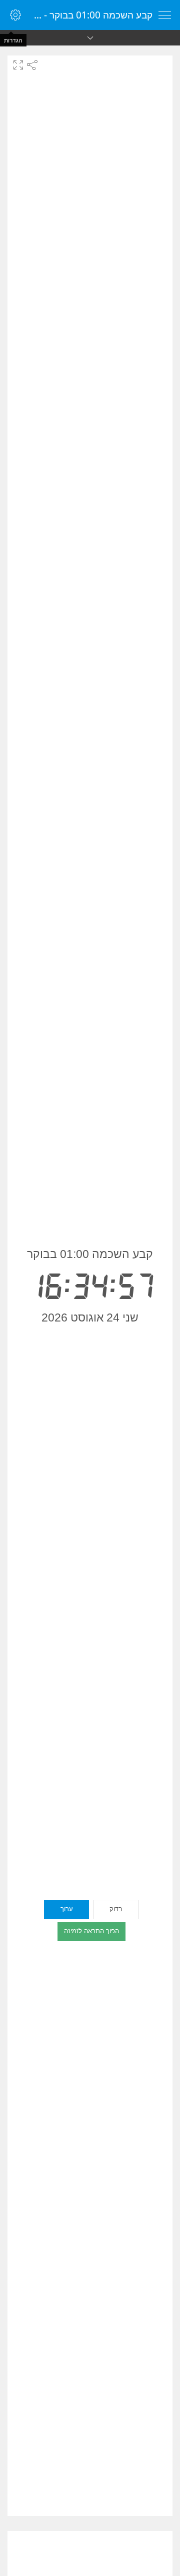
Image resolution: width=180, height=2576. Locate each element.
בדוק (116, 1909)
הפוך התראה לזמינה (91, 1931)
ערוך (67, 1909)
